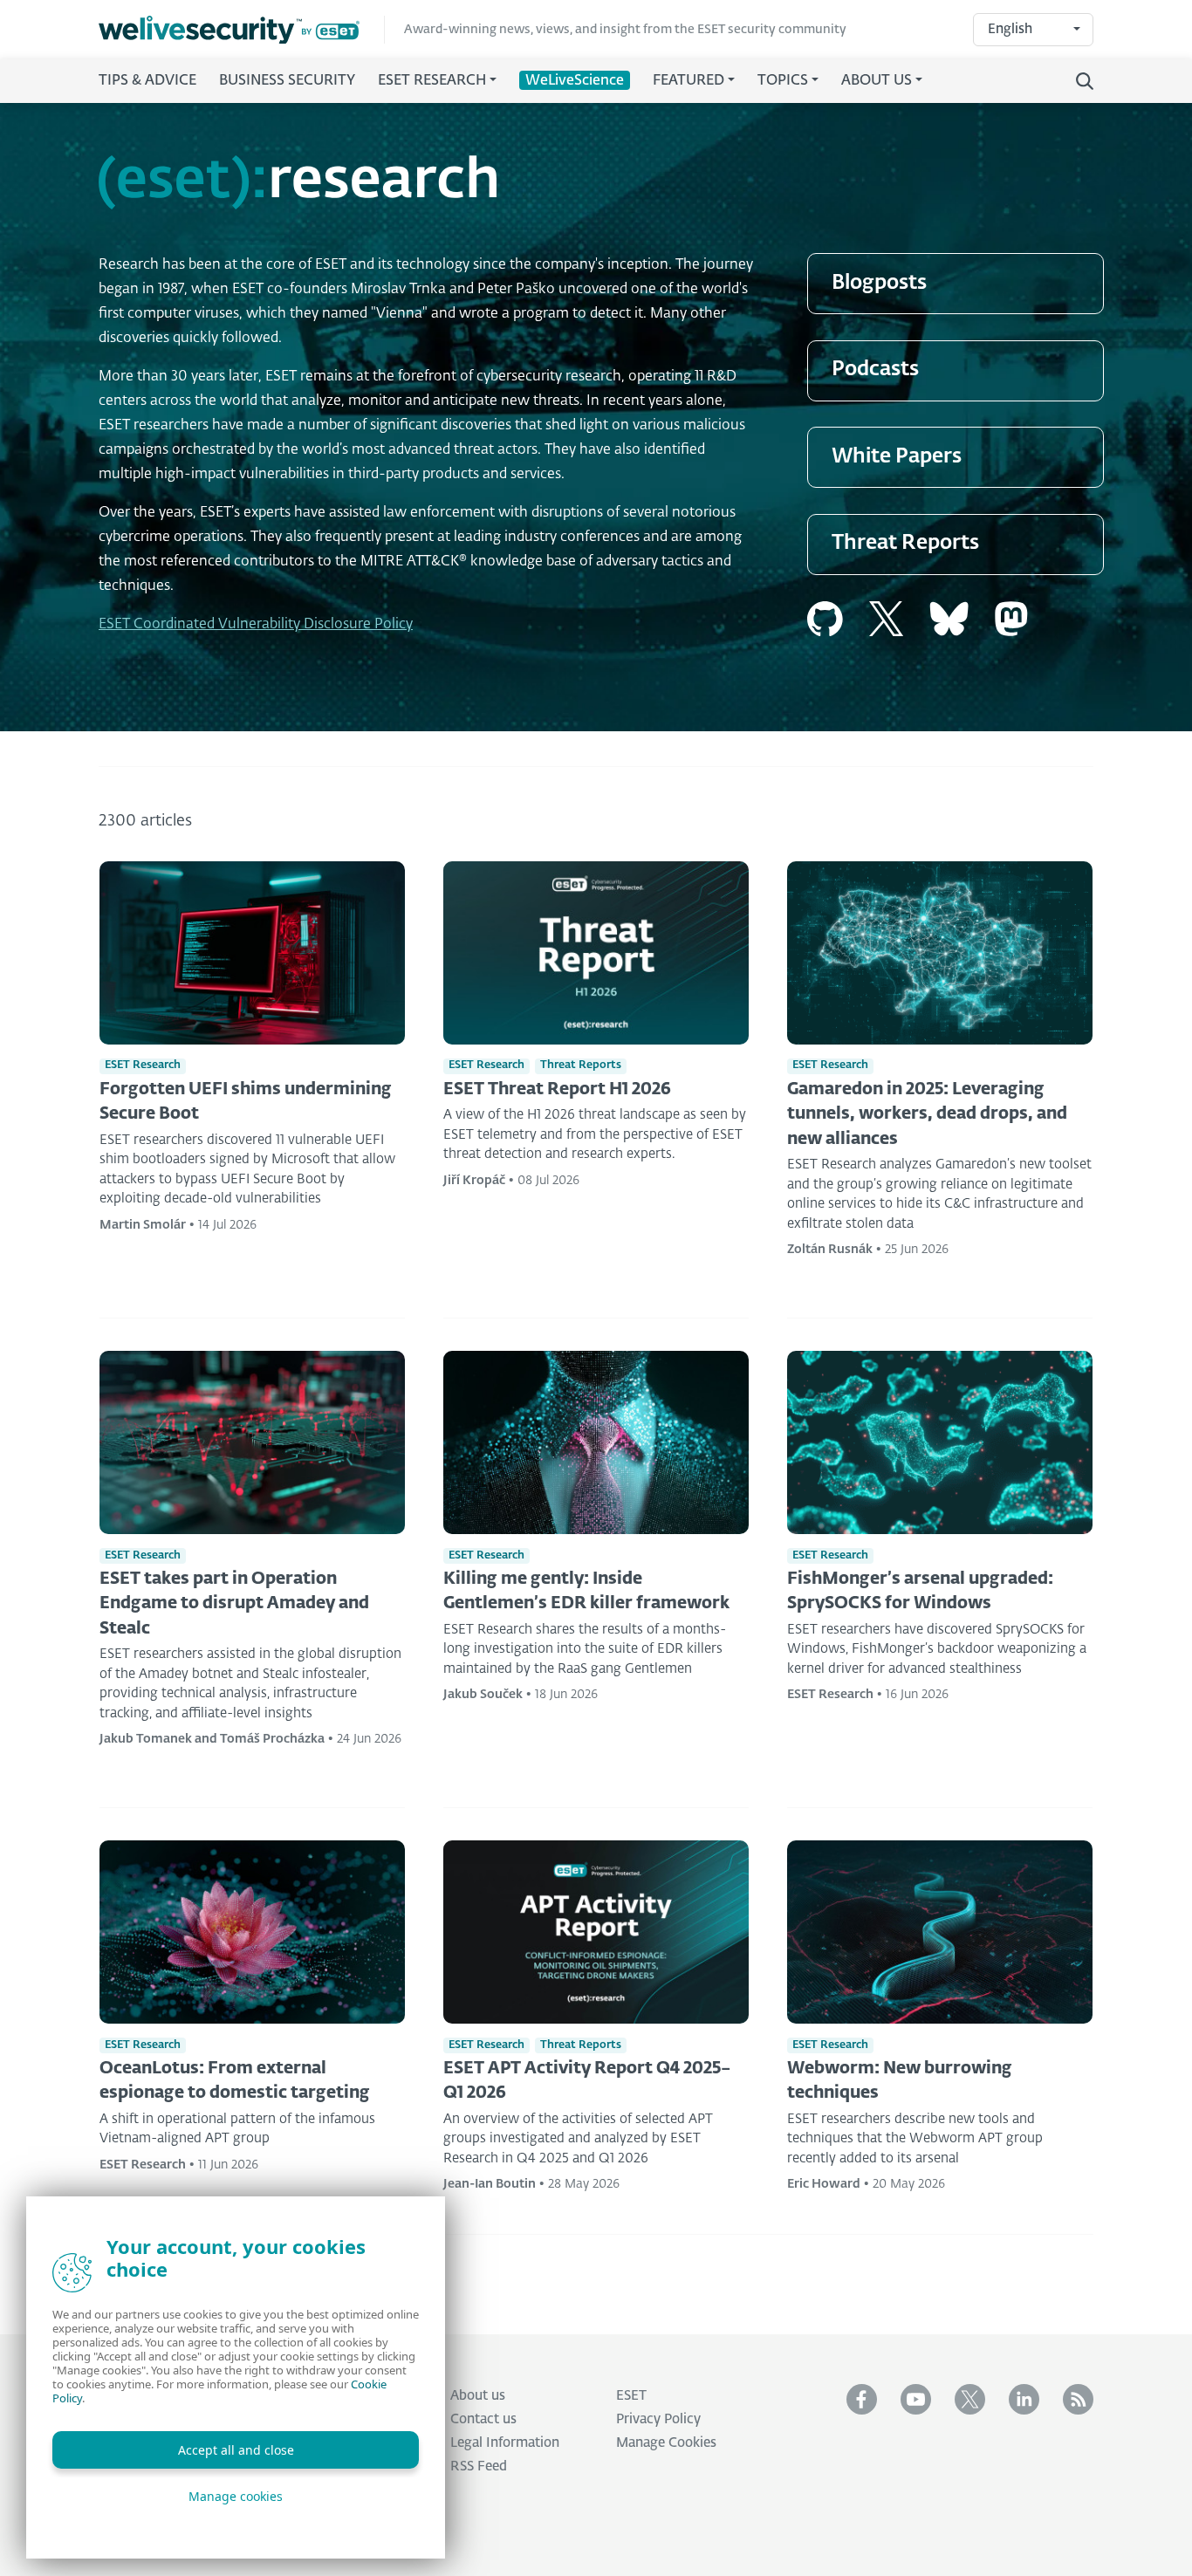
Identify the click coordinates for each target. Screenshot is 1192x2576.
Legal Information (505, 2443)
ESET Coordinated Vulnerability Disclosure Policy (256, 625)
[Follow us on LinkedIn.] (1024, 2399)
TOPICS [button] (783, 81)
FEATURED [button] (688, 81)
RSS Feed (479, 2466)
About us (478, 2396)
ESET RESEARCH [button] (432, 81)
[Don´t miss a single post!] (1078, 2399)
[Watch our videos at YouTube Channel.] (916, 2399)
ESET (631, 2396)
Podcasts (875, 370)
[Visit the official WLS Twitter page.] (970, 2399)
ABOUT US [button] (877, 81)
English (1010, 29)
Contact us (483, 2419)
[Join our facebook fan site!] (862, 2399)
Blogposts (879, 283)
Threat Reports (905, 543)
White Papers (897, 457)
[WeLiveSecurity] (242, 30)
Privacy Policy (658, 2419)
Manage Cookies (666, 2443)
